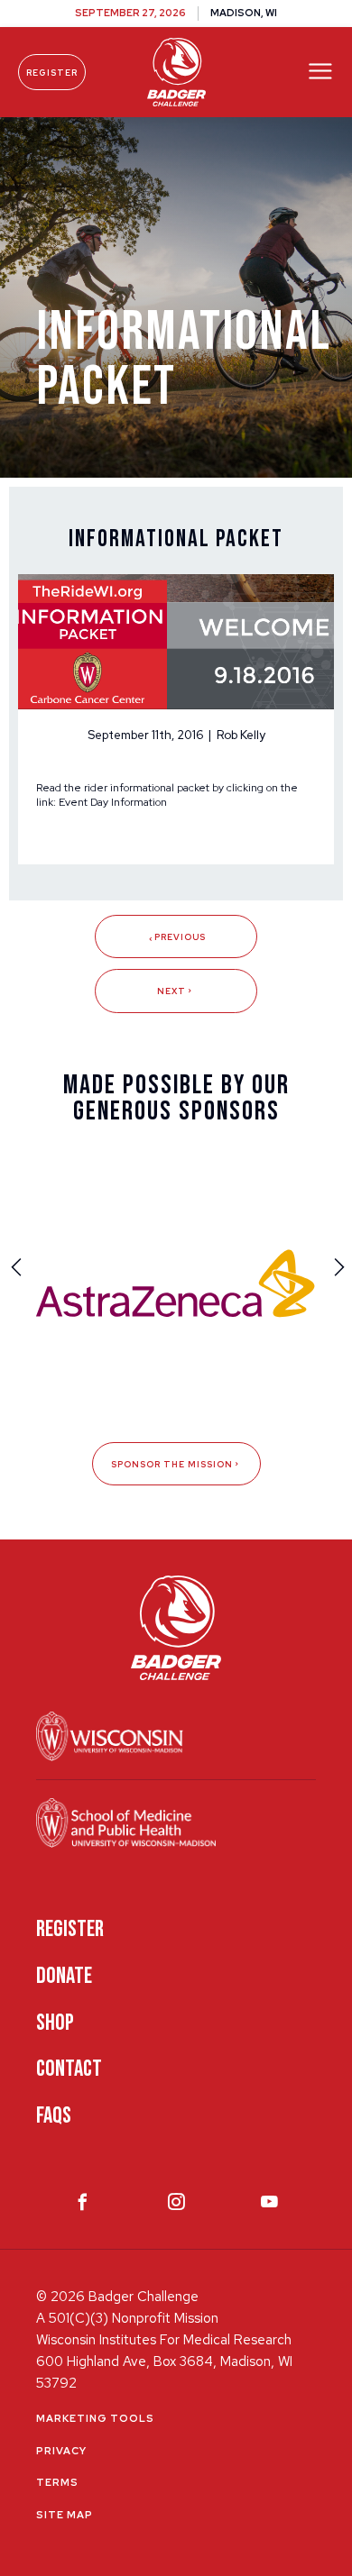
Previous (180, 937)
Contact (69, 2069)
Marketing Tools (95, 2418)
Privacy (61, 2451)
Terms (57, 2482)
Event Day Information (113, 802)
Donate (64, 1976)
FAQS (54, 2116)
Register (52, 73)
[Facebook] (83, 2206)
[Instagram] (176, 2206)
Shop (55, 2023)
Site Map (65, 2515)
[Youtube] (269, 2206)
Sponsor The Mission (172, 1464)
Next (171, 991)
